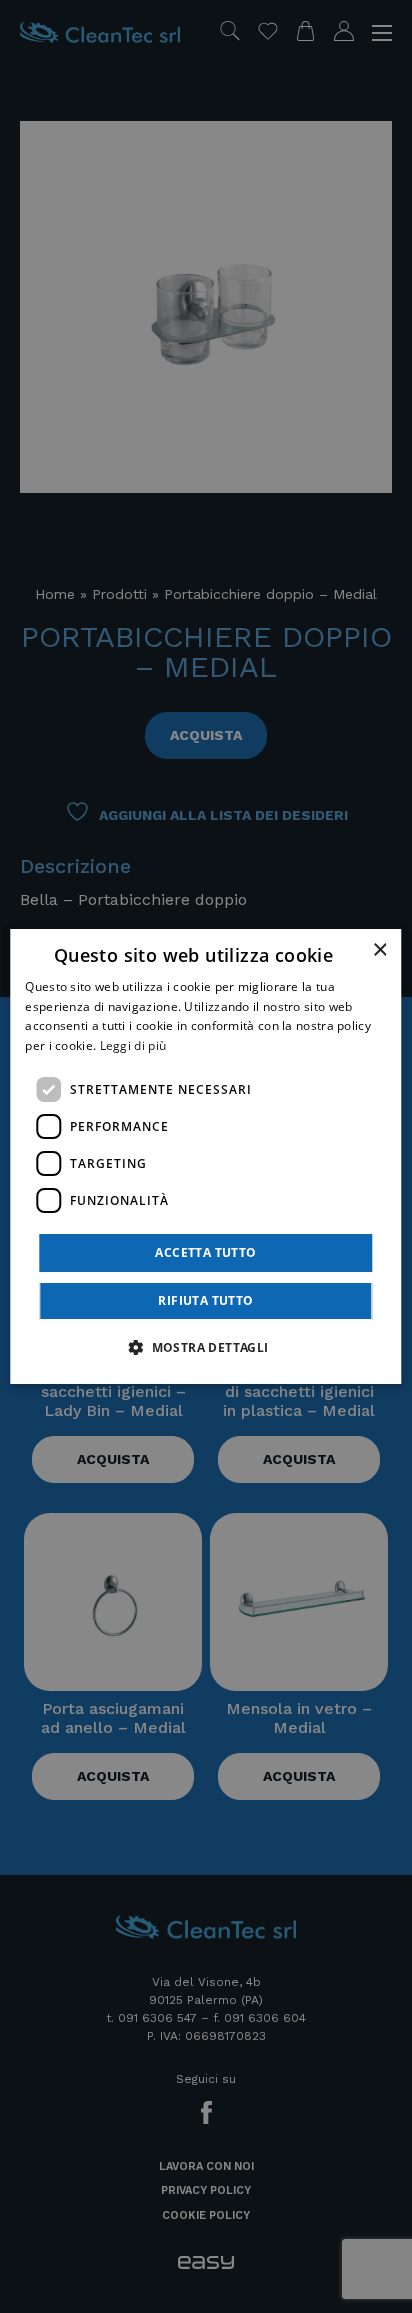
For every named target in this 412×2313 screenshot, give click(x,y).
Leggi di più (133, 1045)
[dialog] (205, 1157)
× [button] (379, 950)
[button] (205, 1347)
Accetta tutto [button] (205, 1252)
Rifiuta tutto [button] (205, 1300)
